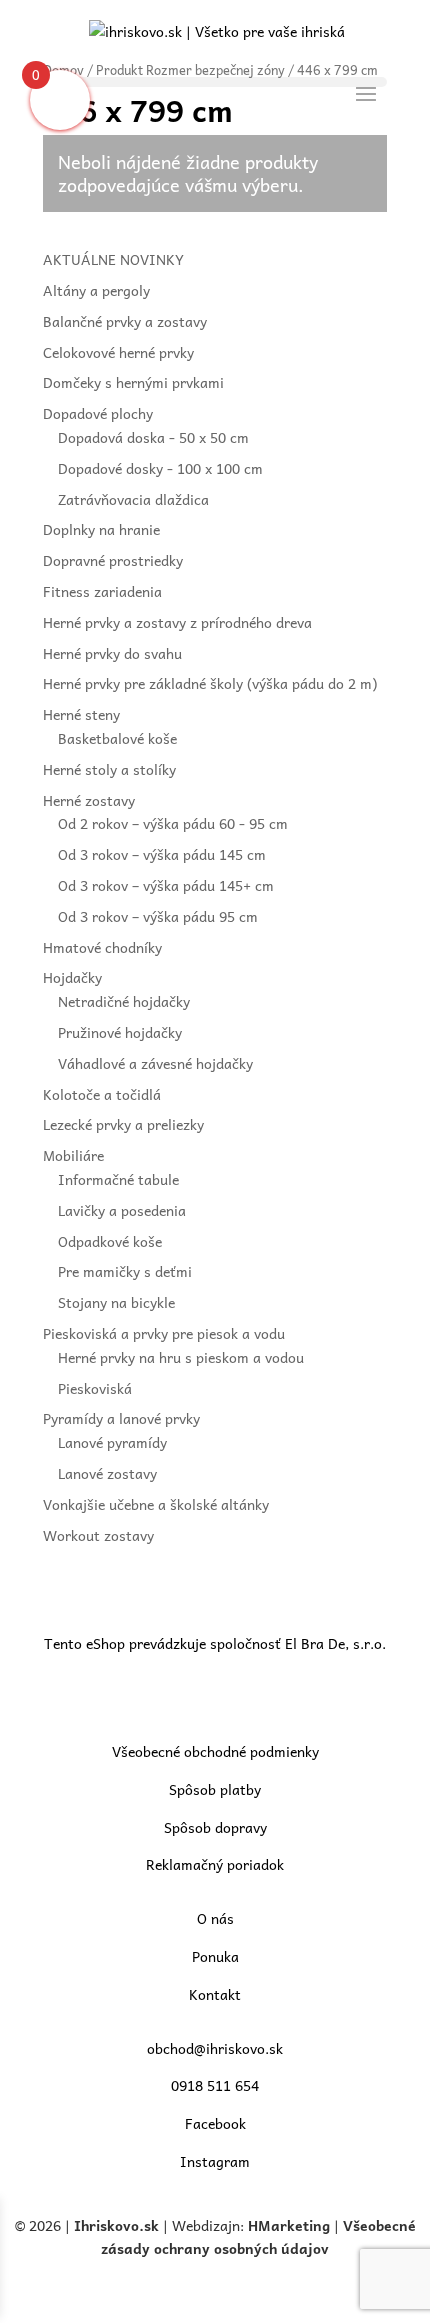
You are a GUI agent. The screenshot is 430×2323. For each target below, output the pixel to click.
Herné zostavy (89, 800)
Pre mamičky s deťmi (125, 1271)
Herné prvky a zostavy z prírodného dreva (177, 622)
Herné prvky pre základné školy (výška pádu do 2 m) (210, 683)
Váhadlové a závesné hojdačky (155, 1063)
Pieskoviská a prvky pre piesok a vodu (164, 1333)
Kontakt (215, 1994)
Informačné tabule (118, 1179)
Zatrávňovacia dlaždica (133, 499)
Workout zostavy (98, 1535)
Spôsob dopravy (215, 1827)
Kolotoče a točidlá (102, 1094)
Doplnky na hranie (101, 529)
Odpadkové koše (110, 1241)
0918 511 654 (215, 2085)
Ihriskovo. (109, 2225)
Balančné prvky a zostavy (125, 321)
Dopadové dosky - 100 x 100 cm (160, 468)
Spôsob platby (215, 1789)
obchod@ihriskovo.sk (215, 2048)
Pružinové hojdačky (120, 1032)
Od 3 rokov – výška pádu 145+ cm (166, 885)
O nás (215, 1918)
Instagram (215, 2161)
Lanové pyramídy (112, 1442)
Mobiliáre (73, 1155)
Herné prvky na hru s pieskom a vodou (181, 1357)
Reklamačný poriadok (215, 1864)
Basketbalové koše (117, 738)
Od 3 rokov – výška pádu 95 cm (158, 916)
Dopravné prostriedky (113, 560)
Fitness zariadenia (102, 591)
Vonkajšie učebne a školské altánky (156, 1504)
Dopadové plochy (98, 413)
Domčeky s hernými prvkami (133, 382)
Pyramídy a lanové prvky (121, 1418)
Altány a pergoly (96, 290)
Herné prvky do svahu (112, 653)
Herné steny (81, 714)
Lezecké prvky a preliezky (123, 1124)
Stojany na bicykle (116, 1302)
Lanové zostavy (107, 1473)
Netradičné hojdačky (124, 1001)
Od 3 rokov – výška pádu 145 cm (162, 854)
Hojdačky (72, 977)
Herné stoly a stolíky (109, 769)
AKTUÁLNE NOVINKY (113, 259)
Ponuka (215, 1956)
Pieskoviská (95, 1388)
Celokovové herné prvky (118, 352)
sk (151, 2225)
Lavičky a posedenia (122, 1210)
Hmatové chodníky (102, 947)
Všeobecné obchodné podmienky (215, 1751)
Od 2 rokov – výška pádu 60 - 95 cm (173, 823)
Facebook (215, 2123)
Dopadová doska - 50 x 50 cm (153, 437)
